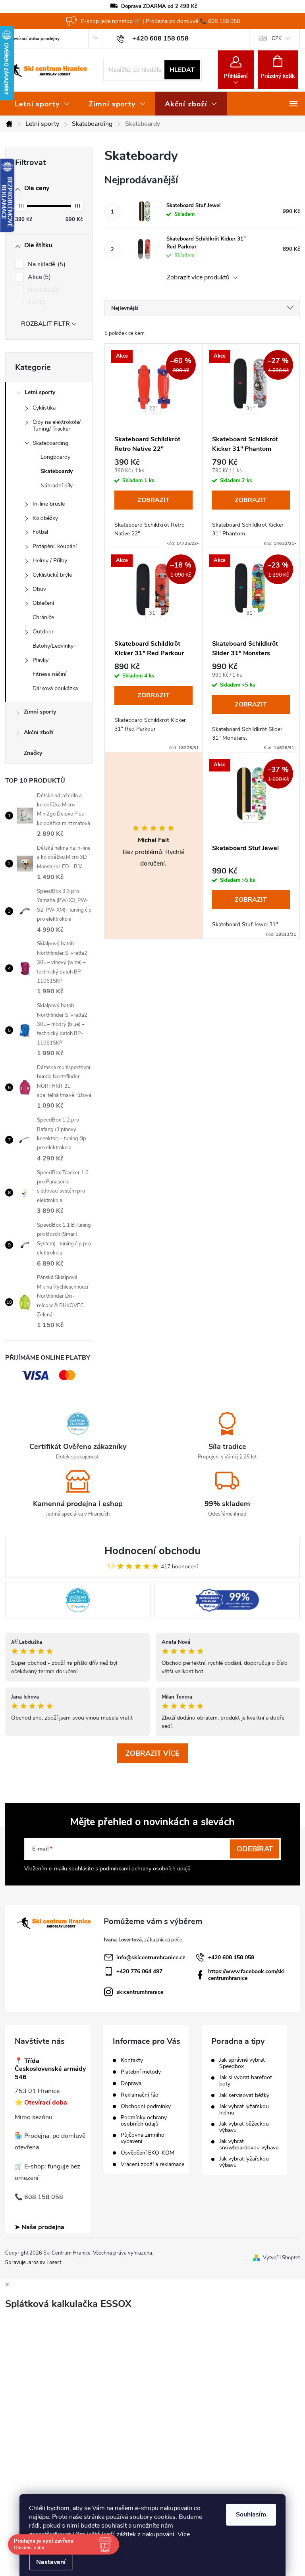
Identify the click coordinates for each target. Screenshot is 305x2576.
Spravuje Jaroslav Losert (33, 2262)
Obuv (39, 589)
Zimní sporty (40, 712)
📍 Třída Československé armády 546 (50, 2069)
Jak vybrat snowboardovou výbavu (249, 2145)
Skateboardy (57, 471)
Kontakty (132, 2060)
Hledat (182, 70)
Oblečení (43, 603)
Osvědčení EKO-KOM (148, 2153)
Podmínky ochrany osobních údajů (144, 2121)
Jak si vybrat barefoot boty (246, 2081)
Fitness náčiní (49, 674)
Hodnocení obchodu (152, 1551)
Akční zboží (39, 732)
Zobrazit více (152, 1753)
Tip (36, 302)
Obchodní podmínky (146, 2107)
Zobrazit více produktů (199, 278)
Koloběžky (45, 518)
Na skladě (46, 264)
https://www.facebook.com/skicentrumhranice (246, 1975)
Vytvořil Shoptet (281, 2258)
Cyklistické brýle (52, 575)
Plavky (41, 660)
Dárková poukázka (55, 688)
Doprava (131, 2084)
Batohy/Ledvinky (53, 646)
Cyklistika (44, 408)
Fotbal (40, 532)
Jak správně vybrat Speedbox (242, 2063)
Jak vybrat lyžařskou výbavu (244, 2162)
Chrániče (43, 617)
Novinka (43, 290)
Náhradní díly (57, 486)
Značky (33, 753)
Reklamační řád (140, 2095)
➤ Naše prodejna (40, 2227)
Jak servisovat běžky (244, 2095)
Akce (38, 277)
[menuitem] (42, 104)
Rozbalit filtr (45, 324)
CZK (277, 38)
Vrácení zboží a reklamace (152, 2164)
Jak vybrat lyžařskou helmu (244, 2110)
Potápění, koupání (55, 546)
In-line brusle (49, 504)
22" (153, 409)
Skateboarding (50, 443)
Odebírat (255, 1849)
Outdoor (43, 632)
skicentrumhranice (140, 1992)
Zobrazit (153, 500)
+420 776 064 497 (139, 1971)
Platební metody (141, 2072)
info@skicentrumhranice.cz (151, 1957)
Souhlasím (251, 2514)
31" (250, 409)
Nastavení (51, 2562)
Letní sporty (40, 392)
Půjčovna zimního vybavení (143, 2138)
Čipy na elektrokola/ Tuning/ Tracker (57, 425)
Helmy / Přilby (50, 561)
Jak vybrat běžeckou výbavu (244, 2127)
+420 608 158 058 (231, 1957)
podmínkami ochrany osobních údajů (145, 1869)
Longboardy (55, 457)
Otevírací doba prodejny (34, 38)
